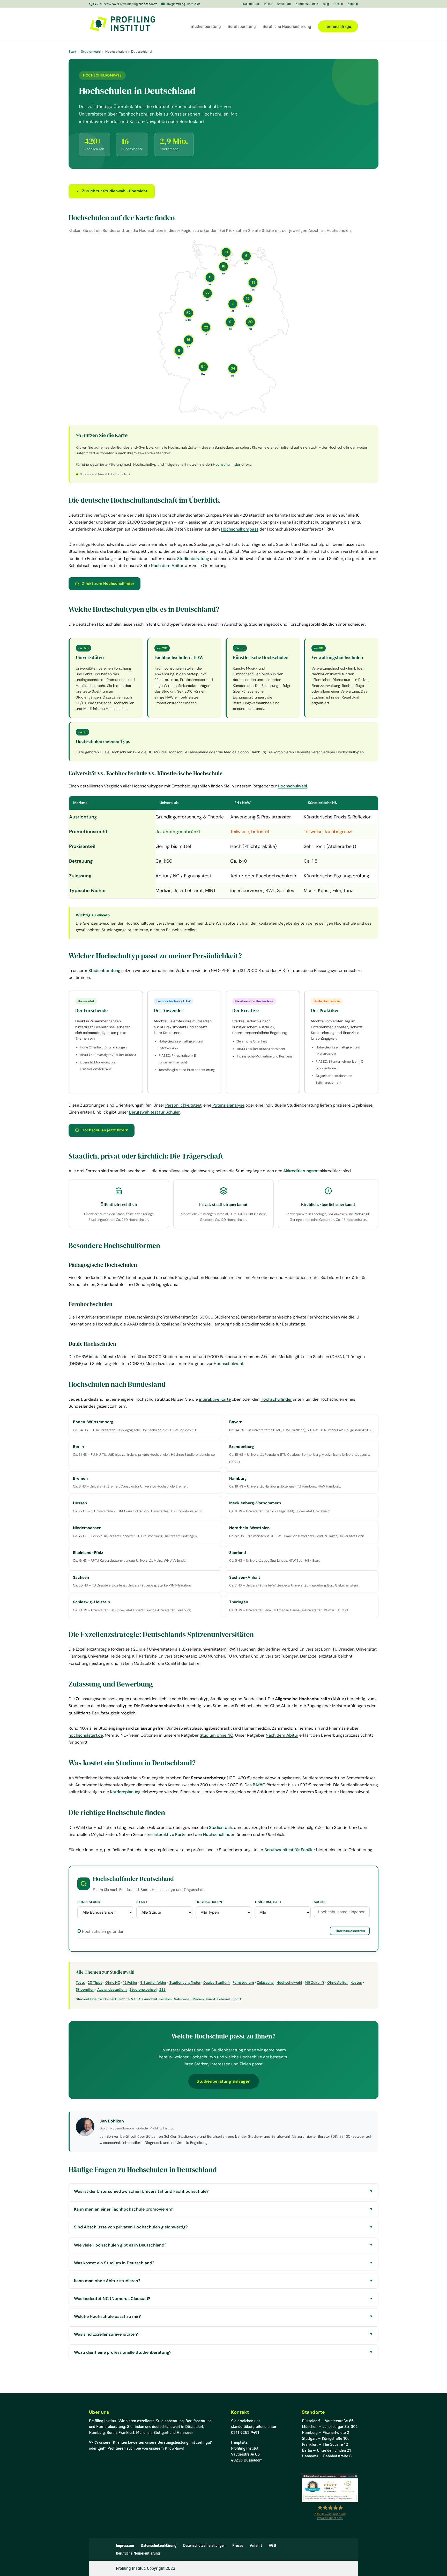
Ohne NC (113, 1983)
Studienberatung (206, 27)
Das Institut (251, 4)
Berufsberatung (242, 27)
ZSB (162, 1990)
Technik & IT (128, 1999)
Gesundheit (148, 1999)
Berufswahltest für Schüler (154, 1112)
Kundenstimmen (307, 4)
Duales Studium (217, 1983)
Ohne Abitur (337, 1983)
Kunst (211, 1999)
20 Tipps (95, 1983)
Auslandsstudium (112, 1990)
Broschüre (284, 4)
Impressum (125, 2546)
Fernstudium (243, 1983)
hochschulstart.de (86, 1735)
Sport (237, 1999)
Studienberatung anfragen (224, 2081)
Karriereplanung (125, 1792)
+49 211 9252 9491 (106, 4)
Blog (326, 4)
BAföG (259, 1785)
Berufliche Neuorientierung (287, 27)
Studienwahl (91, 52)
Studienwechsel (143, 1990)
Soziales (166, 1999)
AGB (272, 2546)
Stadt (142, 1902)
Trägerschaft (268, 1902)
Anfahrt (256, 2546)
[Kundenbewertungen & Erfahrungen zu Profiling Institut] (330, 2501)
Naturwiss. (182, 1999)
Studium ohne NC (217, 1735)
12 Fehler (130, 1983)
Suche (320, 1902)
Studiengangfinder (185, 1983)
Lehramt (224, 1999)
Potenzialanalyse (228, 1105)
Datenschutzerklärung (159, 2546)
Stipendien (85, 1990)
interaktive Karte (215, 1399)
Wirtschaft (108, 1999)
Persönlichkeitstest (183, 1105)
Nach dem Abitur (167, 566)
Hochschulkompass (240, 529)
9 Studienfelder (153, 1983)
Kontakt (353, 4)
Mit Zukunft (315, 1983)
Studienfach (221, 1827)
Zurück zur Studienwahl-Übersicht (115, 191)
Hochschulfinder (227, 464)
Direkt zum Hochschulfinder (108, 584)
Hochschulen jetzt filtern (105, 1130)
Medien (198, 1999)
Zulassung (265, 1983)
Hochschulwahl (292, 786)
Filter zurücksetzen (350, 1931)
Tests (80, 1983)
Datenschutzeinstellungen (204, 2546)
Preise (268, 4)
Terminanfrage (338, 26)
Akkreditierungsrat (301, 1171)
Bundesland (89, 1902)
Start (72, 52)
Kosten (356, 1983)
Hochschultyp (210, 1902)
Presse (338, 4)
